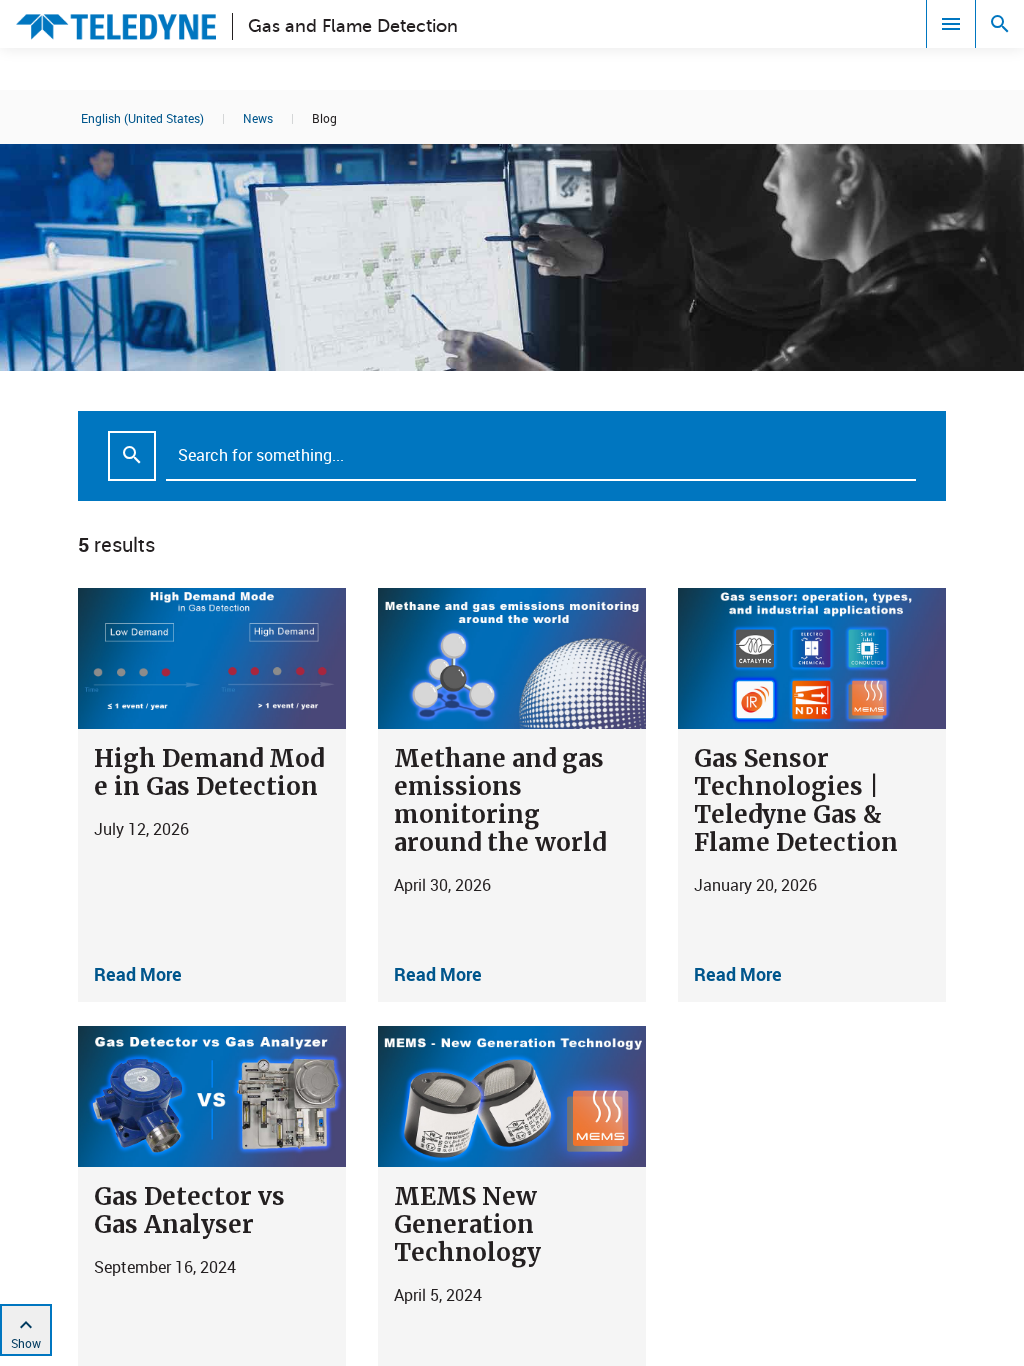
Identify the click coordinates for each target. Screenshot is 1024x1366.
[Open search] (1000, 24)
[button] (212, 795)
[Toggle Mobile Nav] (951, 24)
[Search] (132, 456)
